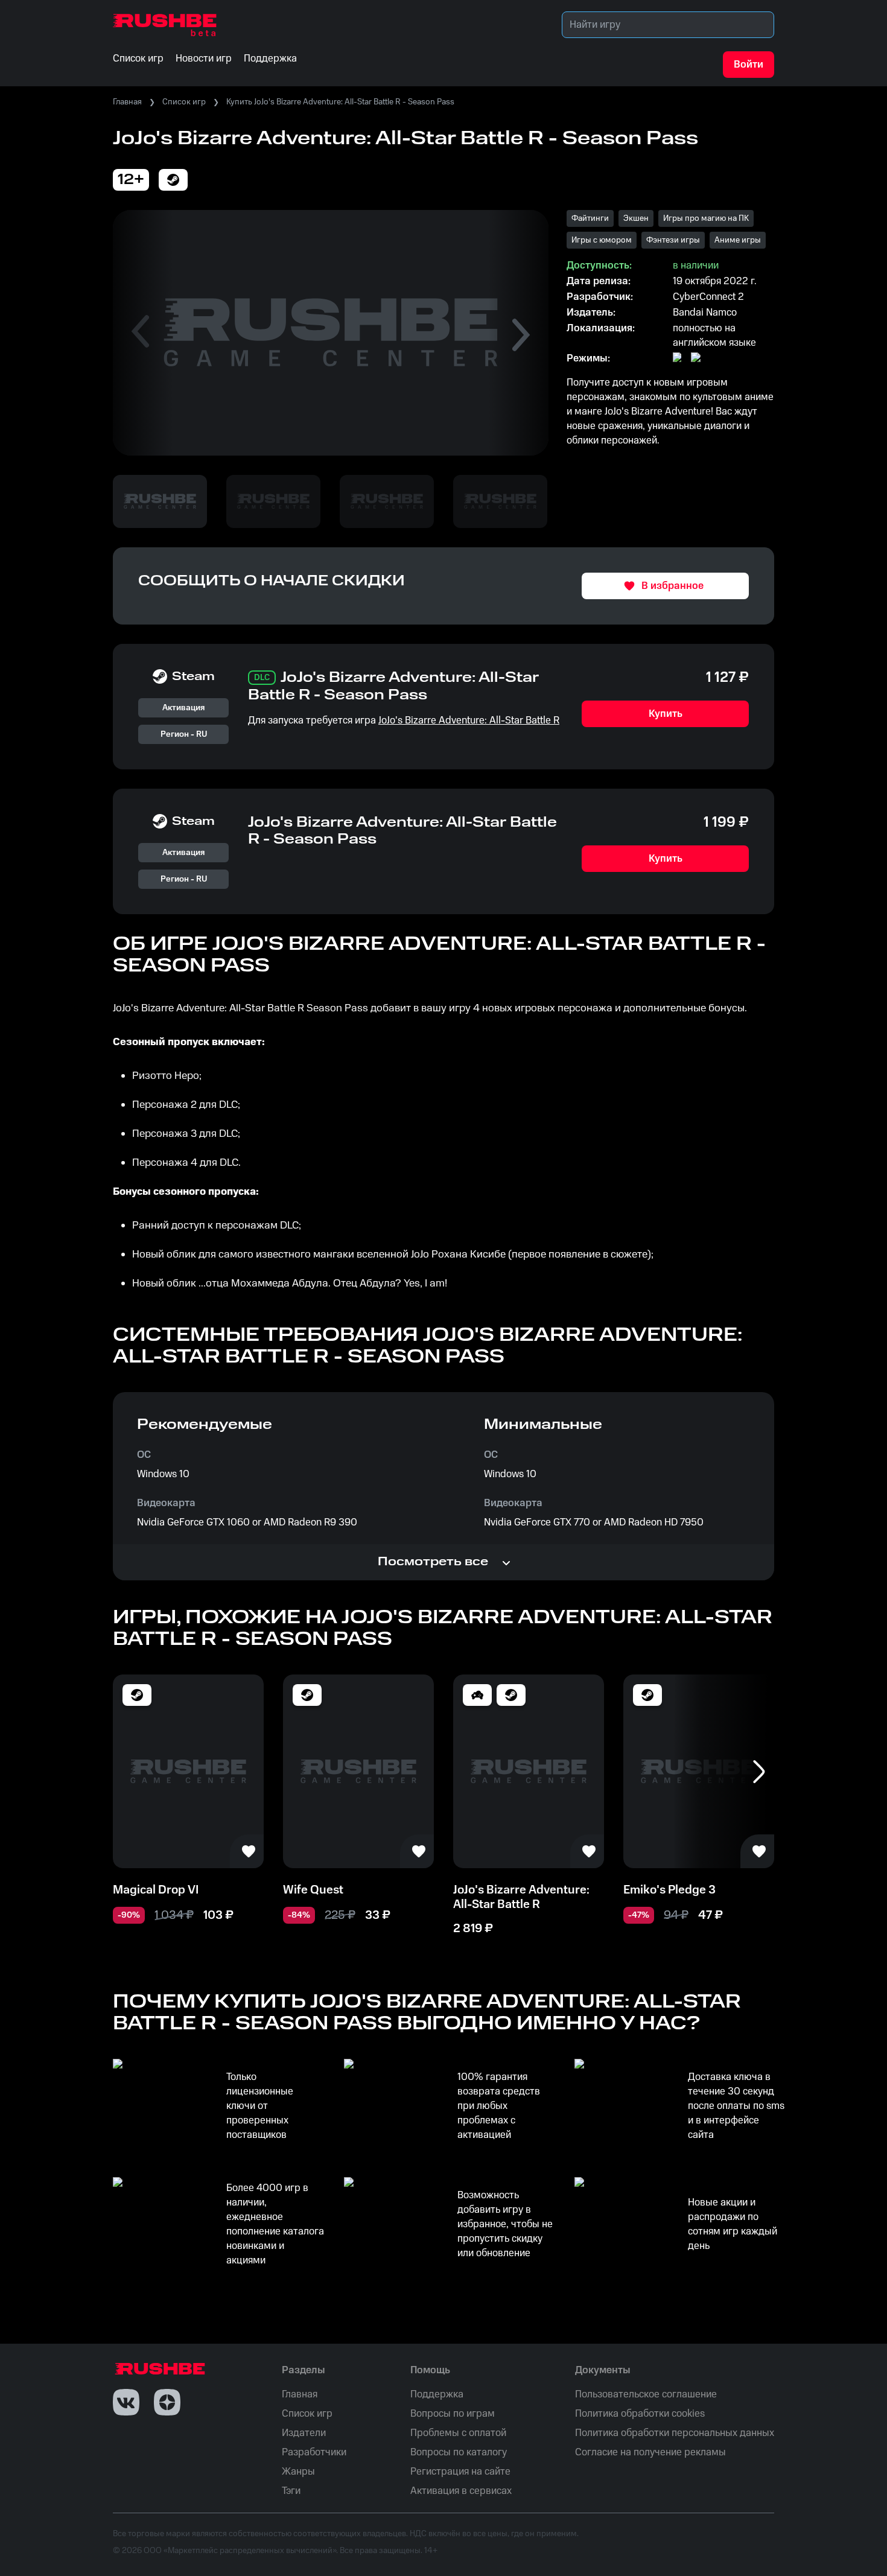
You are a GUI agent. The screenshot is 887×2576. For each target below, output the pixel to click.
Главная (127, 102)
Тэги (291, 2491)
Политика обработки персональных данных (675, 2433)
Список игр (184, 102)
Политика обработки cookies (640, 2414)
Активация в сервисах (461, 2491)
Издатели (304, 2433)
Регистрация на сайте (460, 2472)
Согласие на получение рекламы (650, 2452)
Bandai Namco (705, 313)
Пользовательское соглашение (646, 2394)
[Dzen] (167, 2402)
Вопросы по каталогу (459, 2452)
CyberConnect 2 (708, 297)
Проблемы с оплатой (458, 2433)
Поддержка (437, 2394)
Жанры (298, 2472)
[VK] (126, 2402)
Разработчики (314, 2452)
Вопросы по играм (453, 2414)
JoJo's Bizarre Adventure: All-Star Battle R (469, 720)
